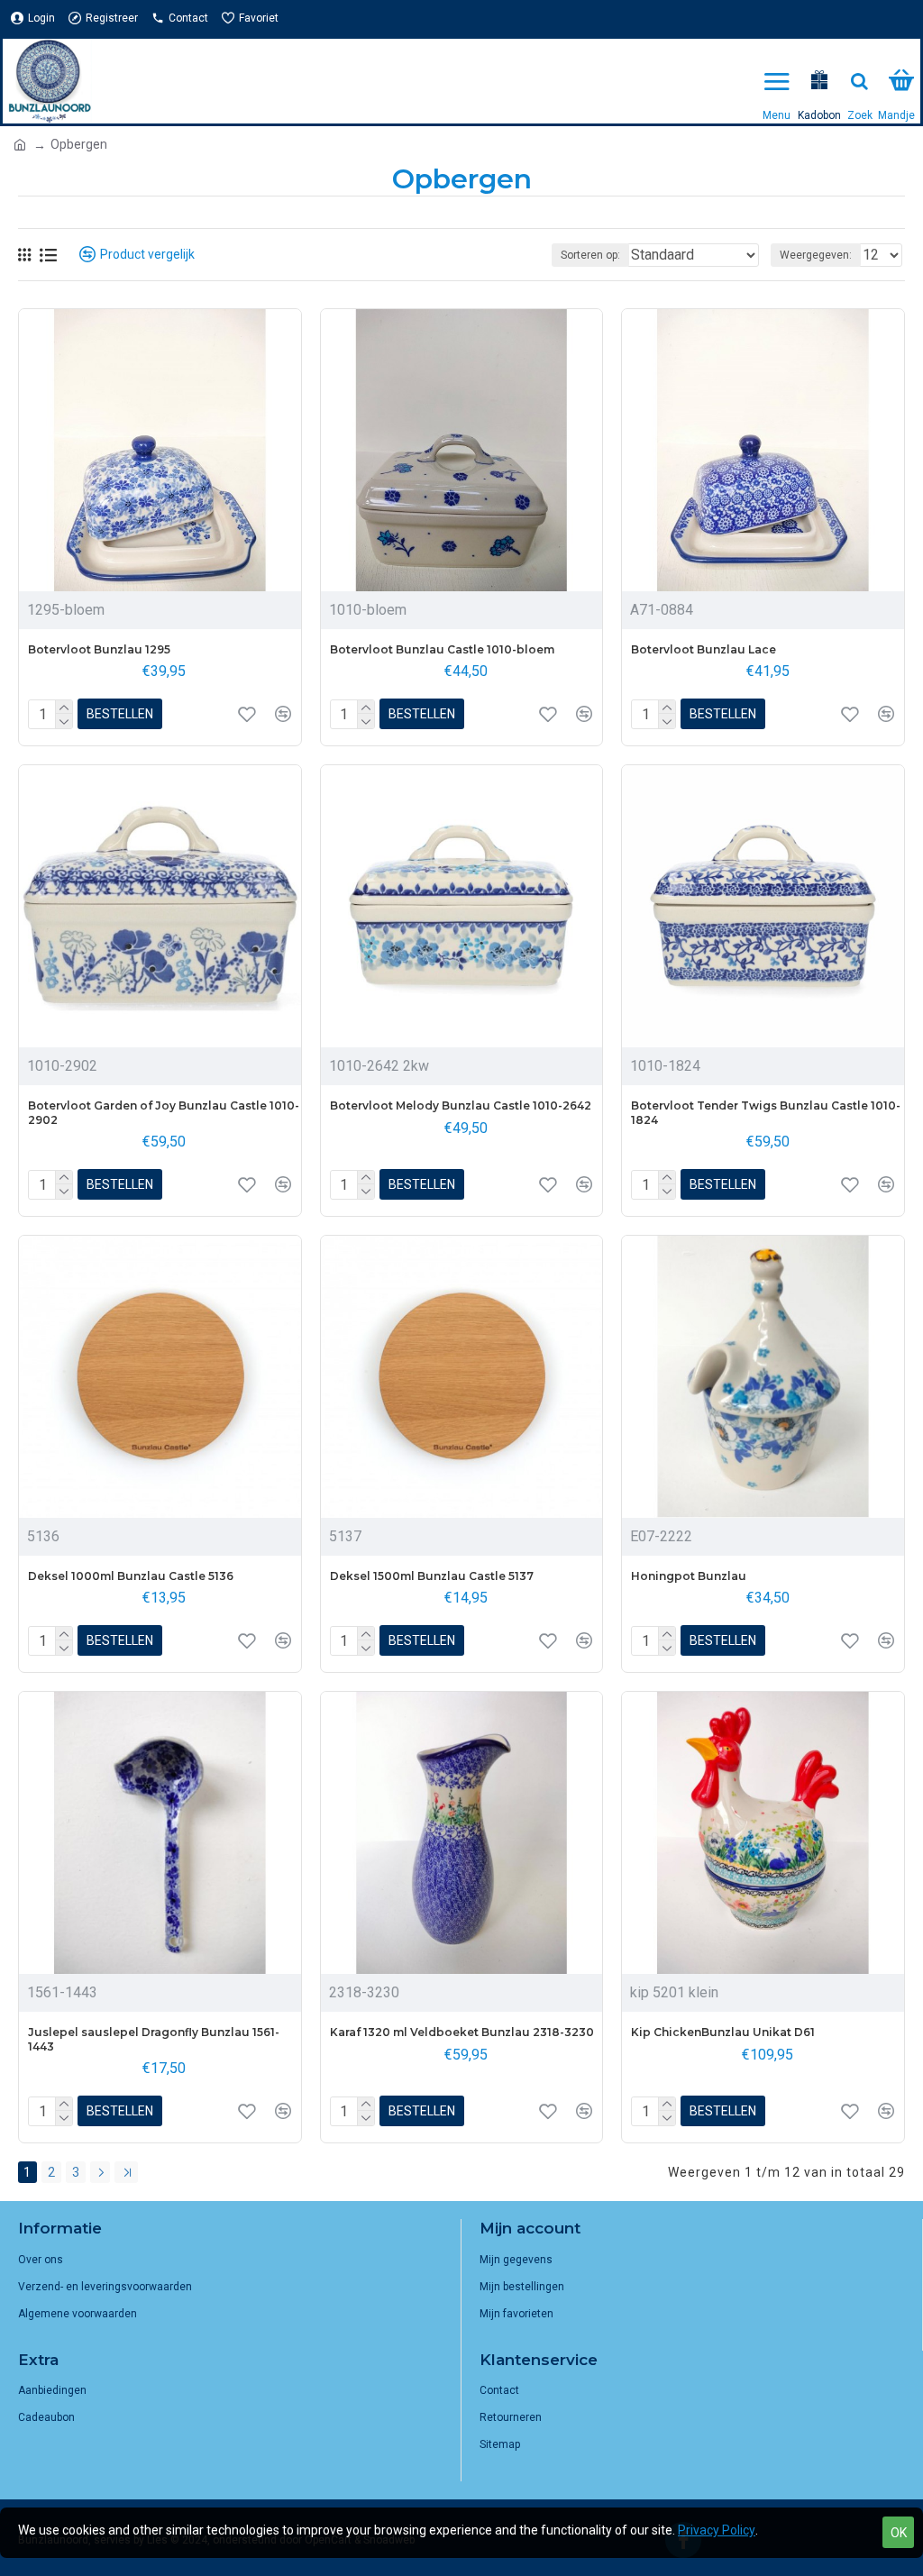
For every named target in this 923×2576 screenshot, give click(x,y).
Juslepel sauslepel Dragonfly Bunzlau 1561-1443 (154, 2039)
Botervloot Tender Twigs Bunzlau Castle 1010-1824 (766, 1113)
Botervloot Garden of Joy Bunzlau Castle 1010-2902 (164, 1113)
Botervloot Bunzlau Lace (704, 649)
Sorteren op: (590, 255)
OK (899, 2533)
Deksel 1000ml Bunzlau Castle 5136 (131, 1576)
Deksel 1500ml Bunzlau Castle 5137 (432, 1576)
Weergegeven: (816, 255)
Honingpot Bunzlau (689, 1576)
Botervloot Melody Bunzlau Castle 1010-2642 (461, 1105)
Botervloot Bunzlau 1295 (99, 649)
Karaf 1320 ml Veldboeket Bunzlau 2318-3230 (462, 2032)
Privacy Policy (717, 2530)
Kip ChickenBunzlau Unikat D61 (723, 2032)
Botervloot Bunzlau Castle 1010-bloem (442, 649)
